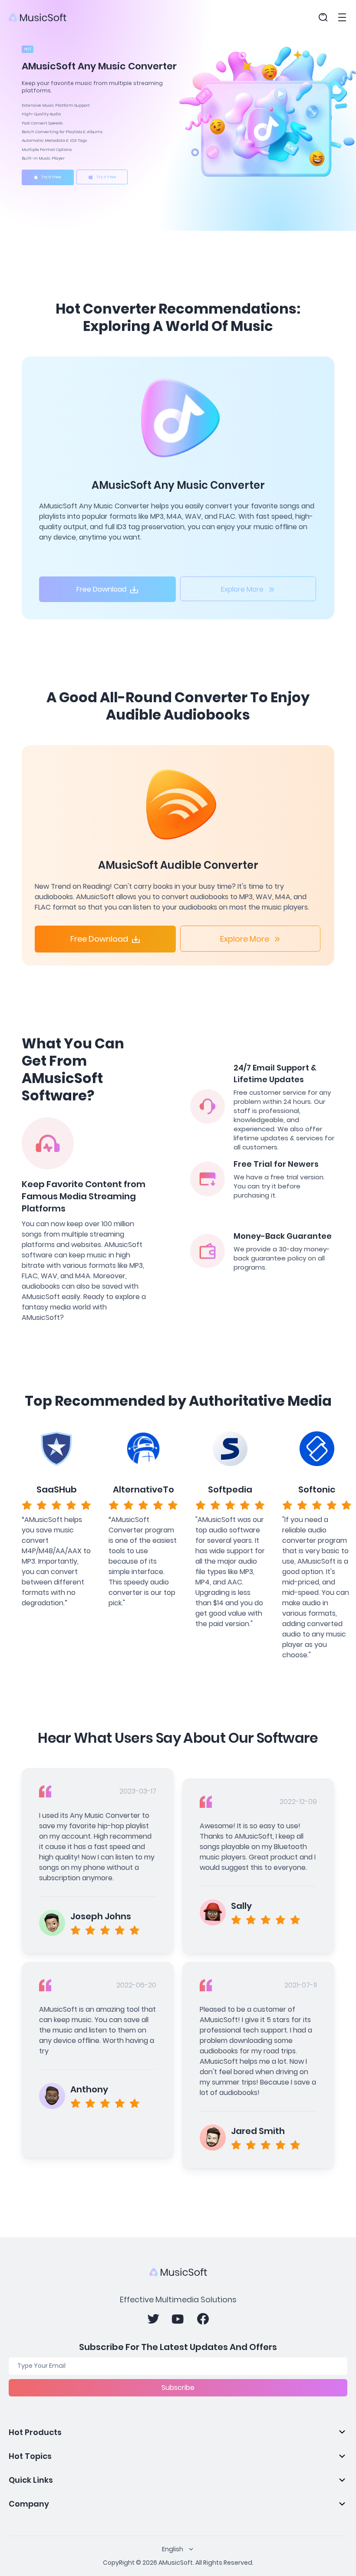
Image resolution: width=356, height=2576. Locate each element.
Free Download (101, 589)
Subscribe (178, 2388)
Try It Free (51, 177)
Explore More (242, 589)
